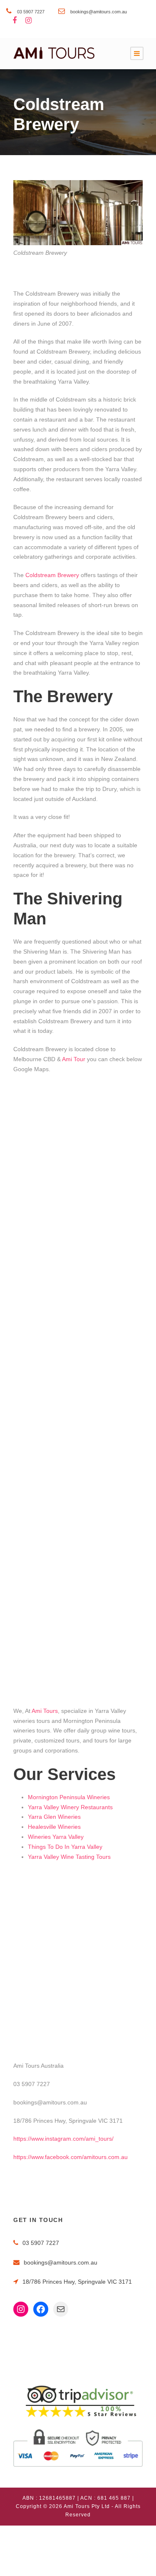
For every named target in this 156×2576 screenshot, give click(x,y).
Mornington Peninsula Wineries (69, 1797)
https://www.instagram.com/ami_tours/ (63, 2139)
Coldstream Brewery (53, 575)
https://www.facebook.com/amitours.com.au (71, 2157)
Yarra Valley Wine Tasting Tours (69, 1857)
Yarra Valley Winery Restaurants (70, 1807)
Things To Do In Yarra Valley (65, 1847)
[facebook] (15, 21)
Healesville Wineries (54, 1827)
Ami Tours (45, 1711)
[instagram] (28, 21)
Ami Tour (73, 1059)
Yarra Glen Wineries (54, 1817)
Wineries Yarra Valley (56, 1837)
